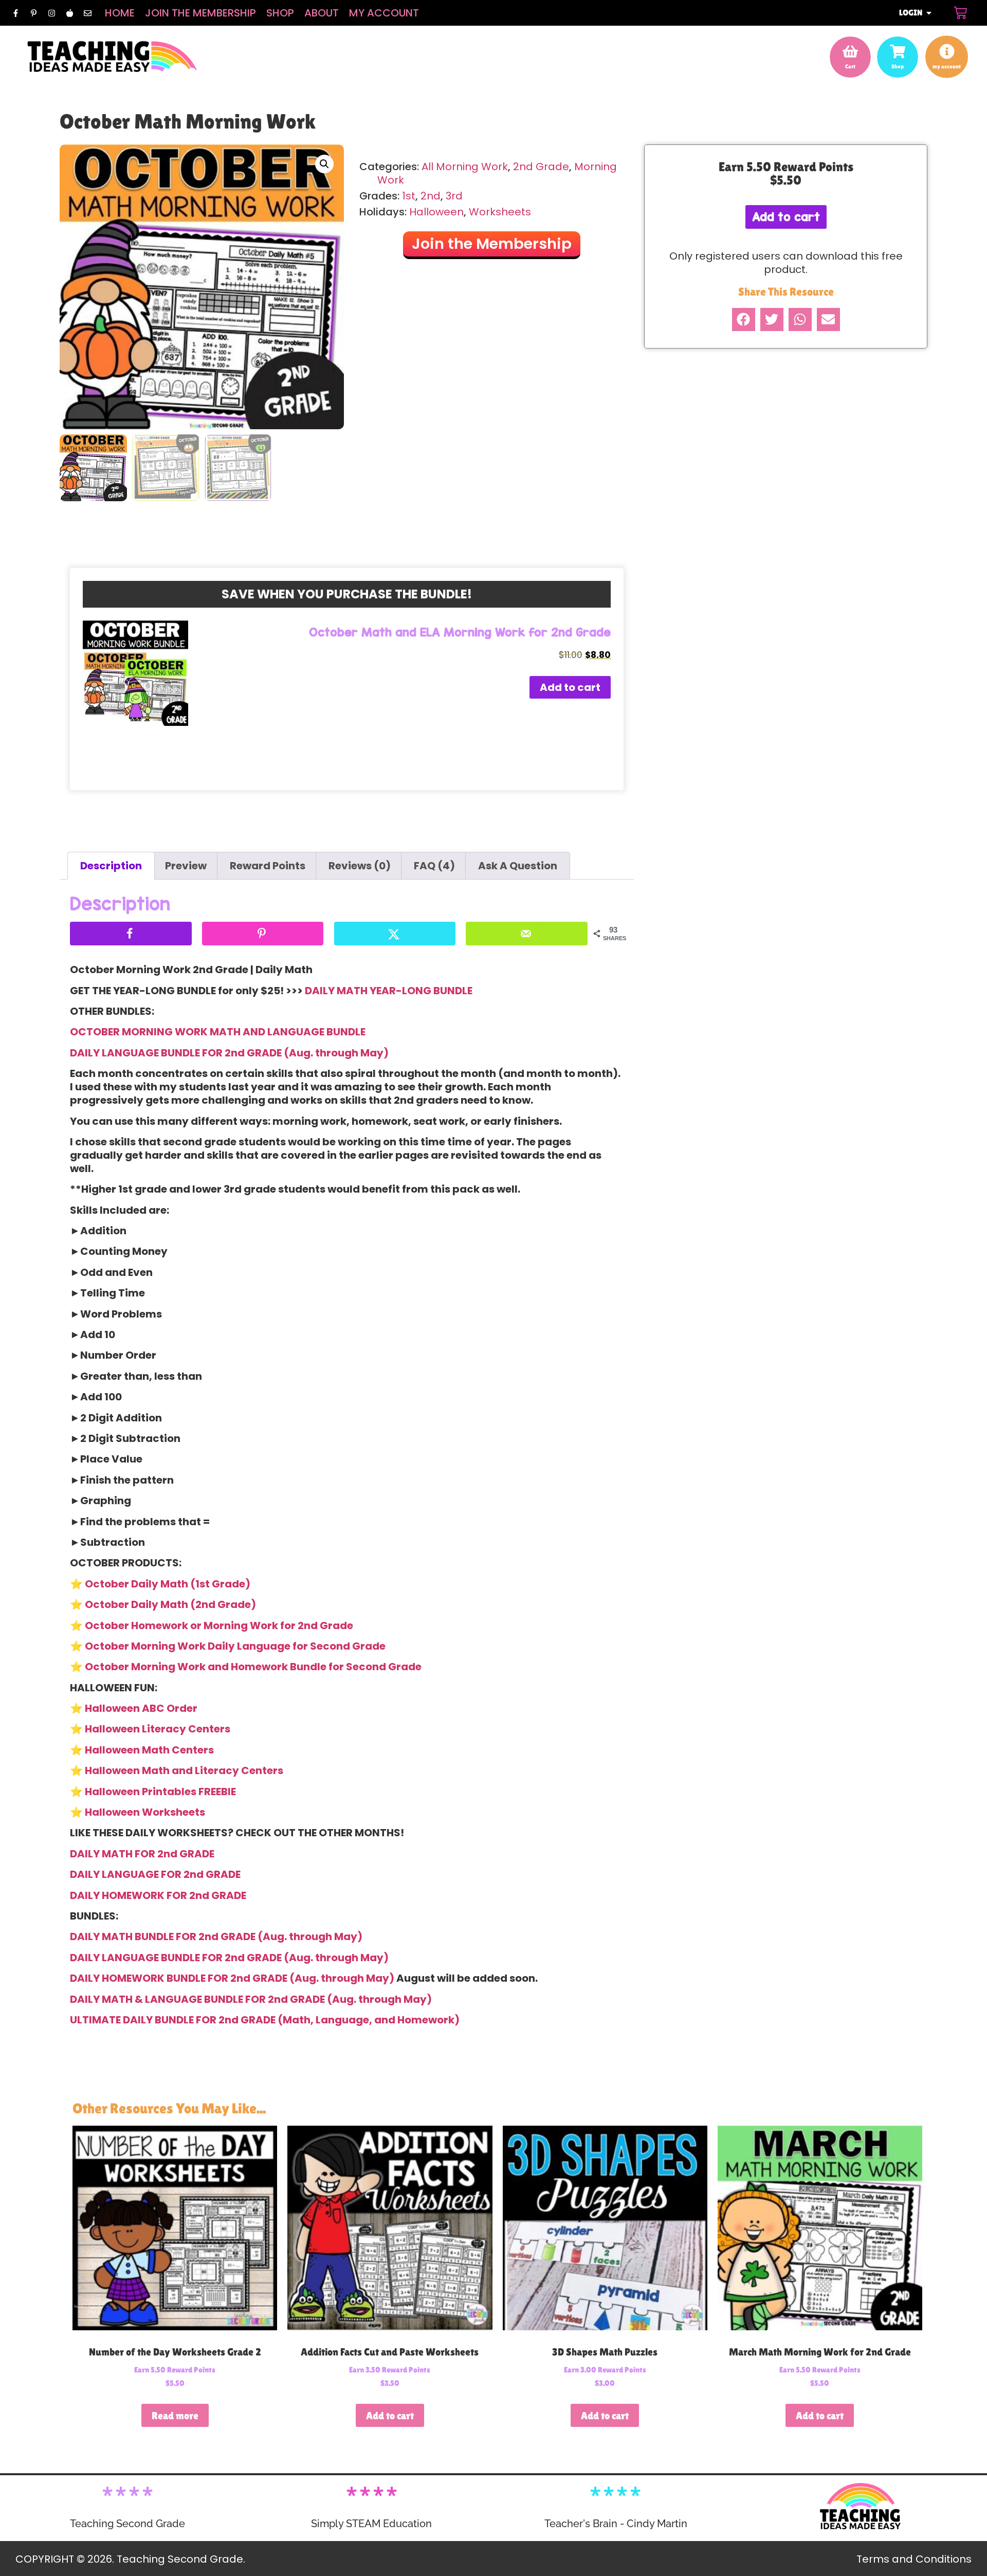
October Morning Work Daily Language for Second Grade (235, 1646)
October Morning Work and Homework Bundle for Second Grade (253, 1667)
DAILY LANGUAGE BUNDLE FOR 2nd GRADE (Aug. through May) (229, 1053)
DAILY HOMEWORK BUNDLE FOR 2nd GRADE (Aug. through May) (232, 1978)
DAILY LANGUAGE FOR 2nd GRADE (155, 1874)
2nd (431, 196)
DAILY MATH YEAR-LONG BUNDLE (389, 991)
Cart (850, 66)
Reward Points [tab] (268, 866)
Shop (280, 13)
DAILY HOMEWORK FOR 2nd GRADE (158, 1895)
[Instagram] (51, 13)
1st (409, 196)
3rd (454, 196)
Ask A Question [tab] (518, 866)
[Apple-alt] (69, 13)
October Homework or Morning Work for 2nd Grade (219, 1625)
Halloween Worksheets (145, 1812)
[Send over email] (527, 934)
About (322, 13)
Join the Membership (200, 13)
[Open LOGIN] (929, 13)
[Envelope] (87, 13)
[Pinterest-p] (33, 13)
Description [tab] (111, 866)
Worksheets (500, 212)
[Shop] (898, 51)
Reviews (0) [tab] (360, 866)
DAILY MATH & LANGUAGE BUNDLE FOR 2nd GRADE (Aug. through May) (251, 1999)
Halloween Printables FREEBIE (160, 1792)
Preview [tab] (186, 866)
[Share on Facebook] (131, 934)
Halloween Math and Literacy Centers (184, 1770)
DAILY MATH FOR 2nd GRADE (142, 1854)
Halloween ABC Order (141, 1708)
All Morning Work (465, 167)
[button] (324, 164)
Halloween (436, 212)
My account (384, 13)
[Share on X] (395, 934)
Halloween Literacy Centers (158, 1729)
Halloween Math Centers (149, 1750)
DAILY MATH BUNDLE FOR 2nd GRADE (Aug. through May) (216, 1936)
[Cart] (960, 13)
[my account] (947, 51)
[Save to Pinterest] (263, 934)
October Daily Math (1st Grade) (168, 1584)
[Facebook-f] (15, 13)
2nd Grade (541, 167)
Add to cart (570, 687)
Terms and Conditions (914, 2559)
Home (120, 13)
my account (947, 66)
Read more (175, 2416)
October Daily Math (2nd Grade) (170, 1604)
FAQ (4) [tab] (434, 866)
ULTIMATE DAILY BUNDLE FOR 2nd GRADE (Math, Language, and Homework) (265, 2020)
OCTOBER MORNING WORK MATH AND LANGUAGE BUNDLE (218, 1032)
